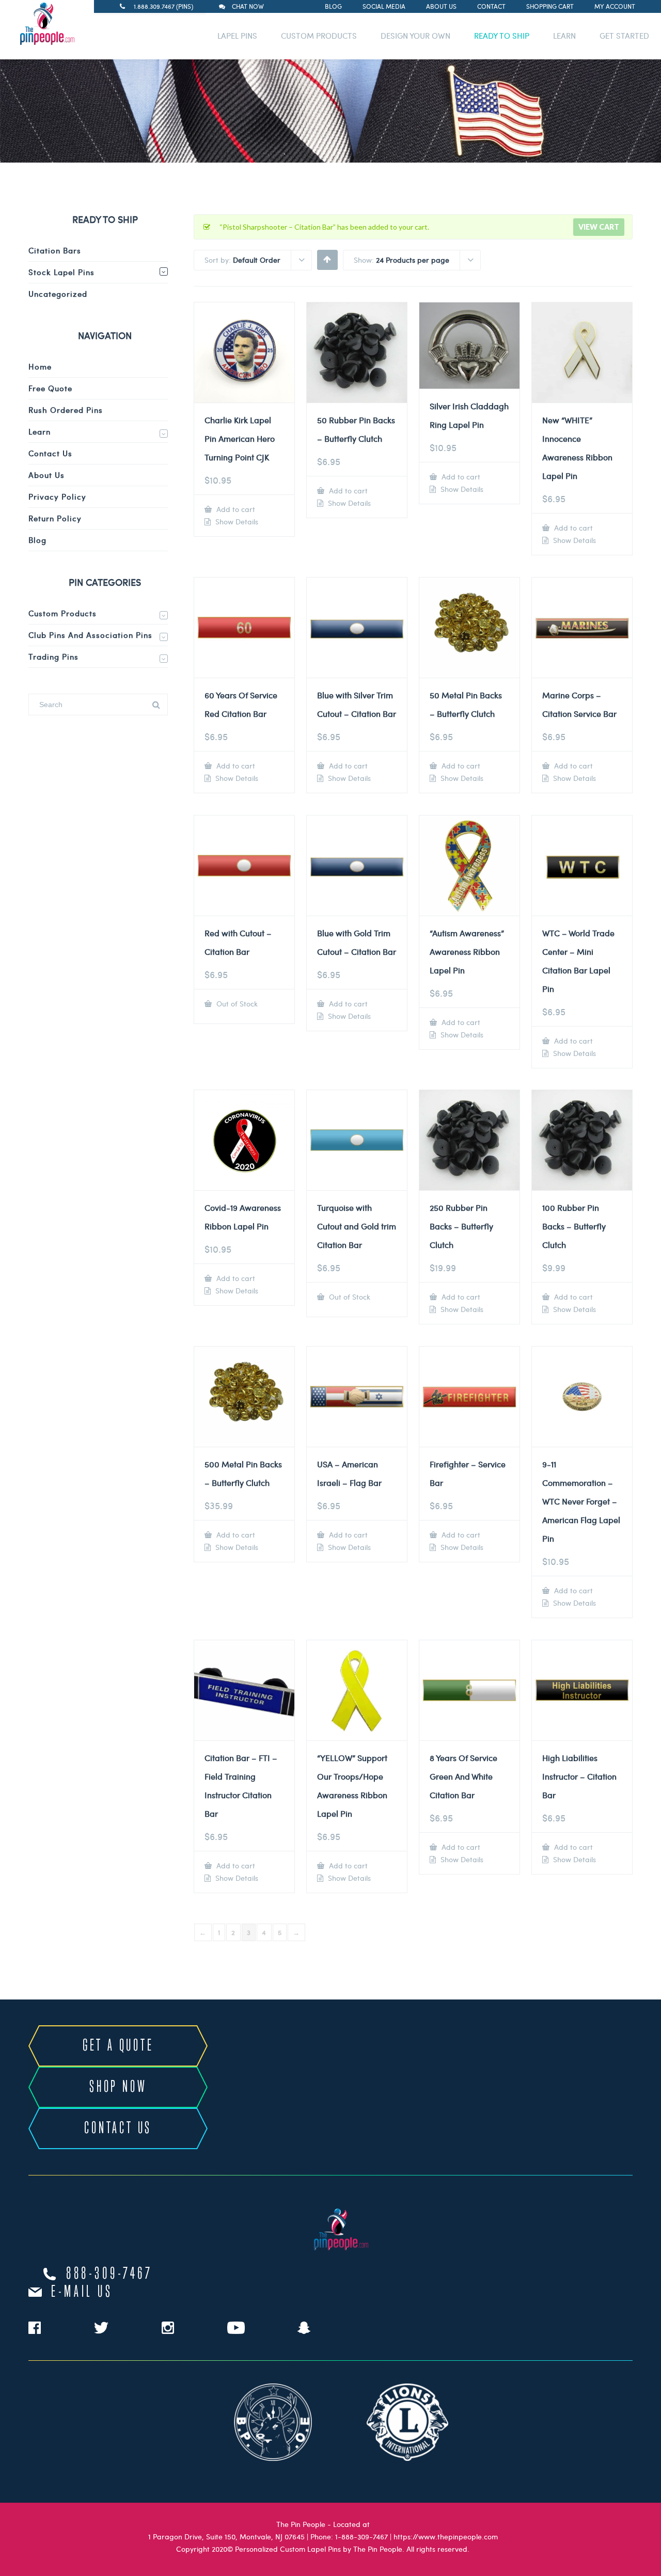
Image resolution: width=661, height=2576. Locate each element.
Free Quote (50, 388)
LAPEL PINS (237, 36)
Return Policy (55, 518)
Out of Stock (236, 1004)
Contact (491, 6)
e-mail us (82, 2292)
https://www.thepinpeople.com (446, 2537)
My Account (615, 6)
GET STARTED (624, 36)
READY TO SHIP (502, 36)
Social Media (384, 6)
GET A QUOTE (118, 2046)
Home (40, 366)
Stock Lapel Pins (61, 272)
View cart (599, 227)
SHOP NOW (118, 2087)
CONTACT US (118, 2129)
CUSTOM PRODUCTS (319, 36)
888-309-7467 (109, 2274)
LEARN (564, 36)
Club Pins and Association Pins (90, 635)
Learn (40, 431)
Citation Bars (55, 250)
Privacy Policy (57, 497)
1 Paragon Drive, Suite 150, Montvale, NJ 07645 (226, 2537)
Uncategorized (58, 294)
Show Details (236, 522)
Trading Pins (53, 657)
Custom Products (62, 613)
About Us (441, 6)
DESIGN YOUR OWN (415, 36)
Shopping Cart (550, 6)
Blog (333, 6)
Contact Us (50, 453)
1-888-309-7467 (361, 2537)
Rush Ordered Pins (66, 410)
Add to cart (235, 509)
